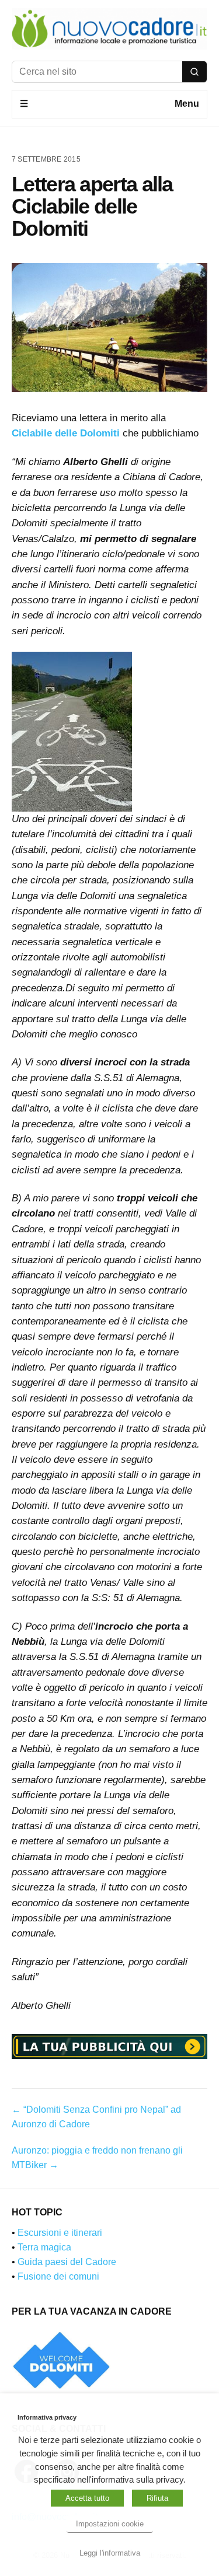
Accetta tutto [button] (87, 2498)
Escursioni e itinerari (60, 2233)
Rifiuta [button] (157, 2498)
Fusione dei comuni (58, 2276)
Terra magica (44, 2247)
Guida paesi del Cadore (67, 2262)
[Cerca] (194, 72)
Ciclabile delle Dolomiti (66, 433)
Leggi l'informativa (110, 2553)
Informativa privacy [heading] (47, 2417)
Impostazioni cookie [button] (110, 2524)
